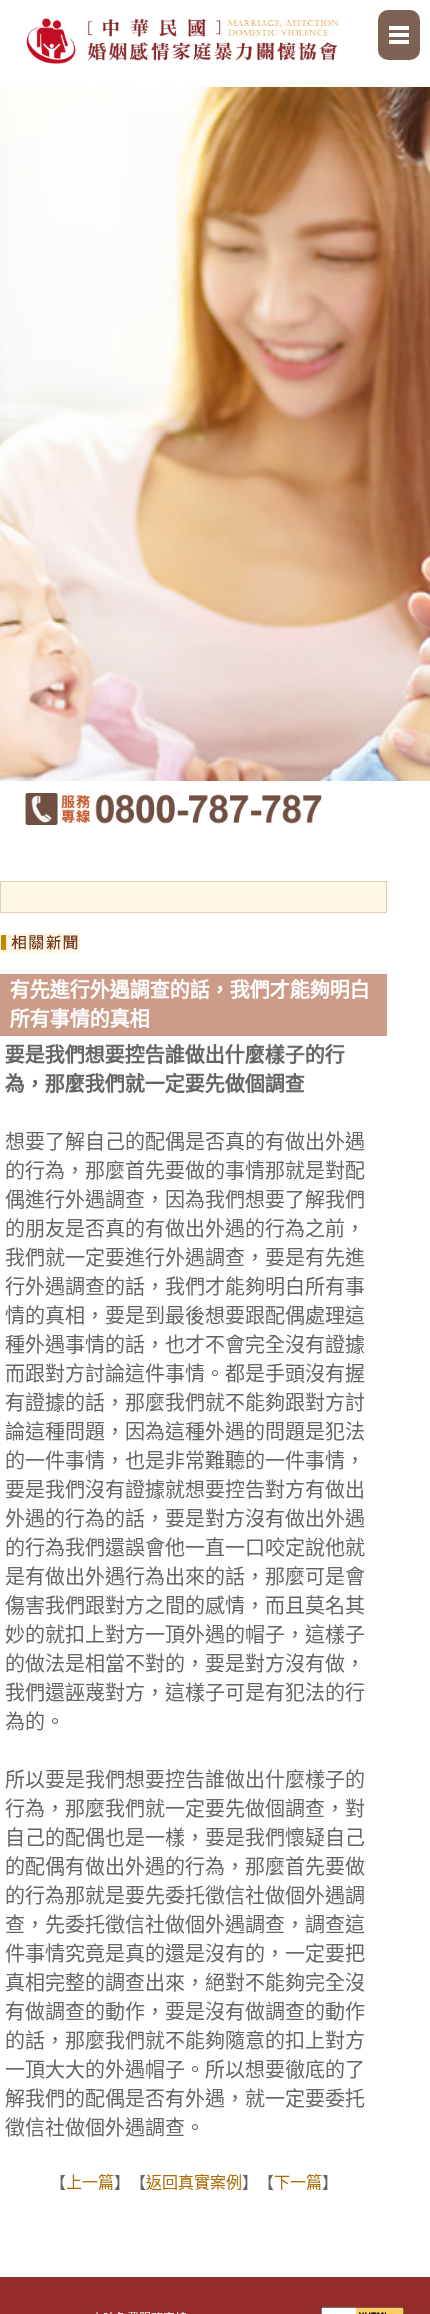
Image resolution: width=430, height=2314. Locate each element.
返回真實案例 (194, 2182)
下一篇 (298, 2182)
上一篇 (90, 2182)
